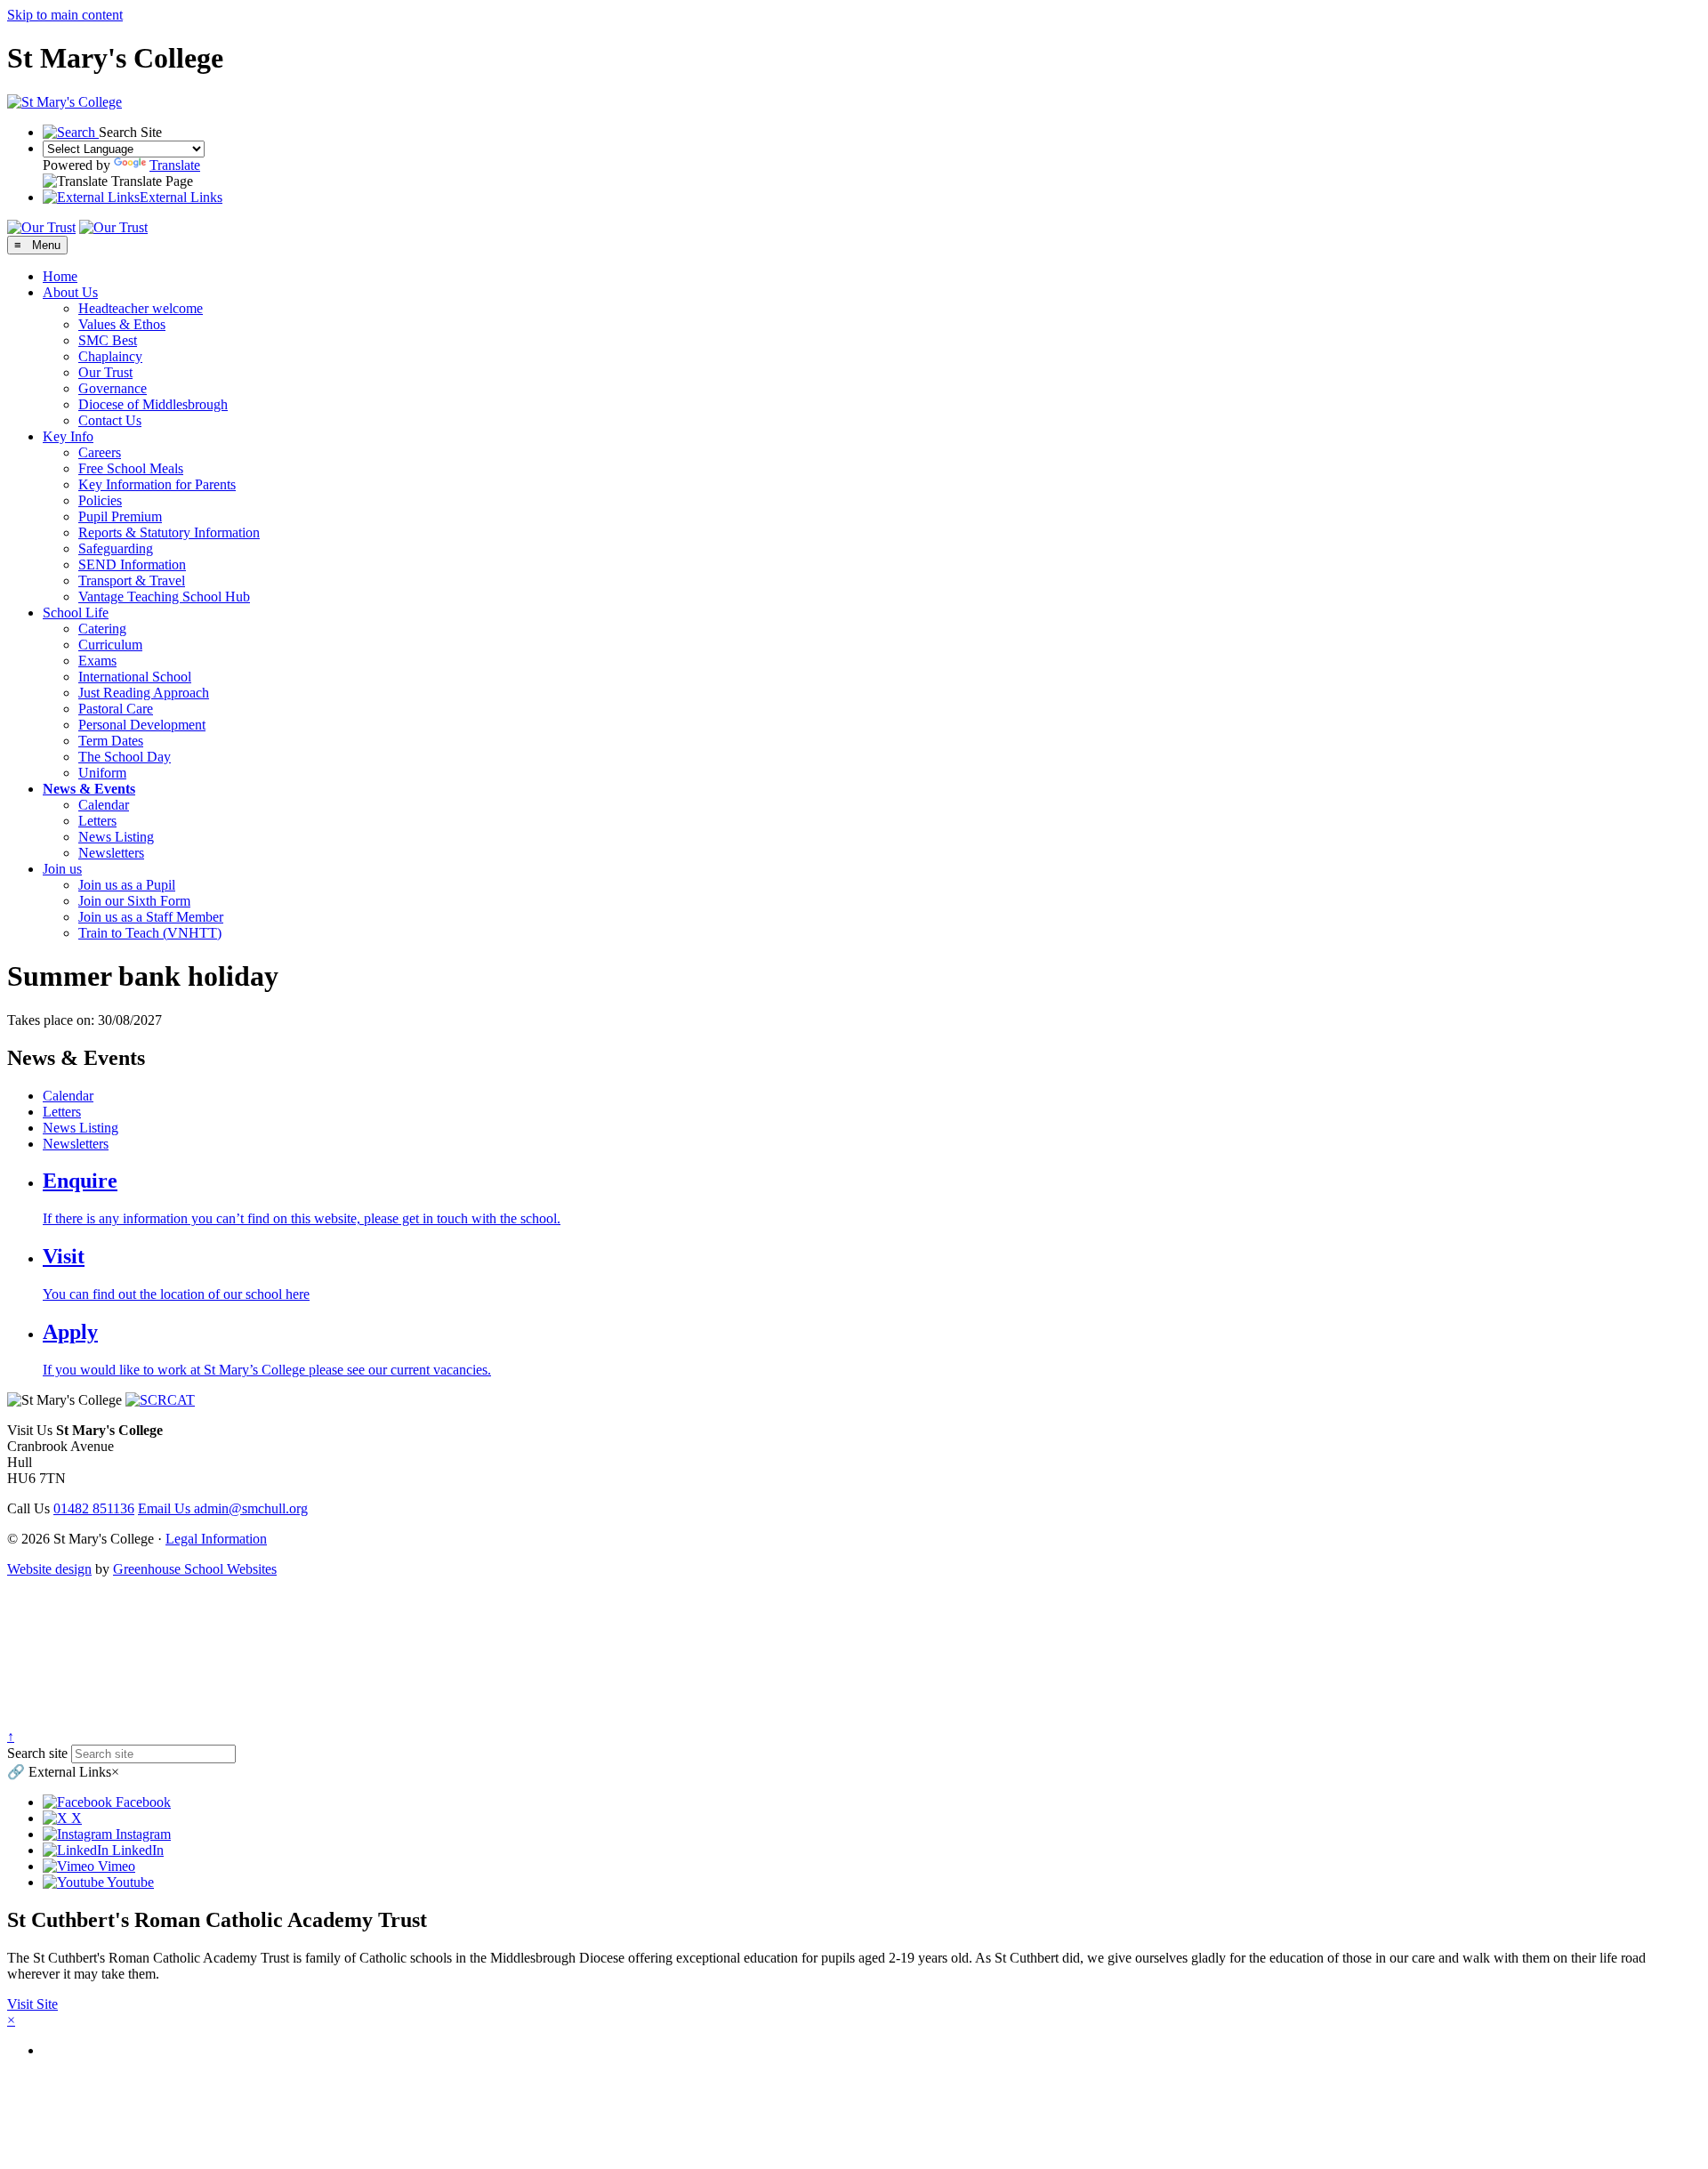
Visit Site (32, 2004)
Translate (175, 165)
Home (60, 276)
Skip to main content (65, 15)
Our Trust (105, 372)
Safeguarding (116, 548)
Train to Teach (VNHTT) (150, 933)
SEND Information (132, 564)
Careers (100, 452)
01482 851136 (94, 1508)
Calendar (104, 805)
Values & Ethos (122, 324)
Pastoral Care (116, 709)
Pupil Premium (120, 516)
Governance (113, 388)
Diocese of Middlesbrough (153, 404)
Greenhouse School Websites (195, 1569)
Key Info (68, 436)
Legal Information (216, 1539)
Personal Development (142, 725)
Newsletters (111, 853)
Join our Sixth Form (134, 901)
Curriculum (110, 645)
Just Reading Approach (144, 693)
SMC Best (108, 340)
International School (135, 677)
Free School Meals (131, 468)
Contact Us (110, 420)
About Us (70, 292)
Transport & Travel (132, 581)
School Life (76, 613)
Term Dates (111, 741)
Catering (102, 629)
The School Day (125, 757)
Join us (62, 869)
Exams (97, 661)
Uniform (102, 773)
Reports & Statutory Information (169, 532)
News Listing (116, 837)
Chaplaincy (110, 356)
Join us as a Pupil (127, 885)
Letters (97, 821)
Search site (37, 1753)
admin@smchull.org (223, 1508)
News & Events (89, 789)
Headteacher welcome (141, 308)
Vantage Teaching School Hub (164, 597)
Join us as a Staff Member (151, 917)
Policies (100, 500)
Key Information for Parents (157, 484)
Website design (49, 1569)
